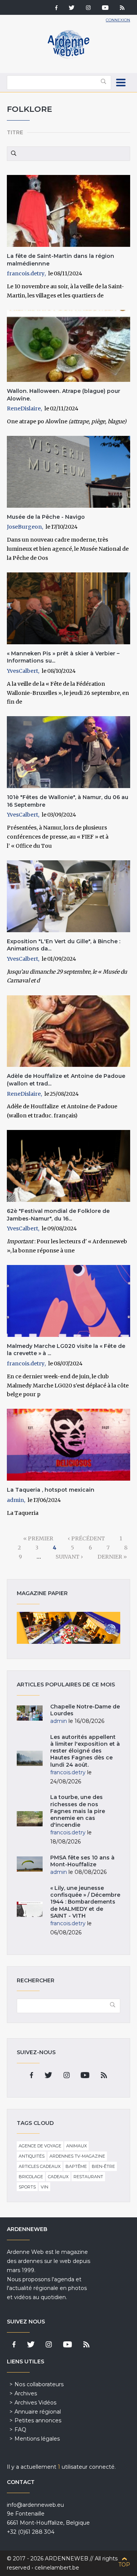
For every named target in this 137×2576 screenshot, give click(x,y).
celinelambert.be (57, 2568)
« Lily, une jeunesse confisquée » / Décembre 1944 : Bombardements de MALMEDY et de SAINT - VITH (85, 1902)
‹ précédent (86, 1538)
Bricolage (31, 2177)
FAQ (20, 2430)
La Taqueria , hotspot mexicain (51, 1490)
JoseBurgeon (24, 527)
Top (124, 2565)
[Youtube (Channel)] (105, 8)
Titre (15, 132)
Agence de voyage (40, 2146)
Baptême (76, 2166)
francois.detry (26, 273)
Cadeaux (58, 2177)
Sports (27, 2187)
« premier (38, 1538)
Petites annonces (38, 2420)
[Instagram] (88, 8)
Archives (26, 2393)
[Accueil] (68, 57)
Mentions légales (37, 2439)
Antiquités (32, 2156)
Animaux (76, 2146)
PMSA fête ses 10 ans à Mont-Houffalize (82, 1861)
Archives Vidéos (35, 2403)
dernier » (112, 1557)
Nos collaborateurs (39, 2384)
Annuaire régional (38, 2412)
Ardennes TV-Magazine (77, 2156)
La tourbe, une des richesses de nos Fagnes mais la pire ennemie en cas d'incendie (78, 1811)
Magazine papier (68, 1628)
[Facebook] (56, 8)
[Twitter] (72, 8)
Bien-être (103, 2166)
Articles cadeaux (40, 2166)
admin (15, 1500)
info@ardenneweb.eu (35, 2505)
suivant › (69, 1557)
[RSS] (122, 8)
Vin (45, 2187)
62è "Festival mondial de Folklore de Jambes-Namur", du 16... (58, 1215)
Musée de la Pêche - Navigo (46, 517)
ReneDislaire (24, 408)
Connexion (118, 20)
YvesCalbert (22, 671)
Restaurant (88, 2177)
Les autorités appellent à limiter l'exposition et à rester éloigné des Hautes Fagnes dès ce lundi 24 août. (85, 1751)
